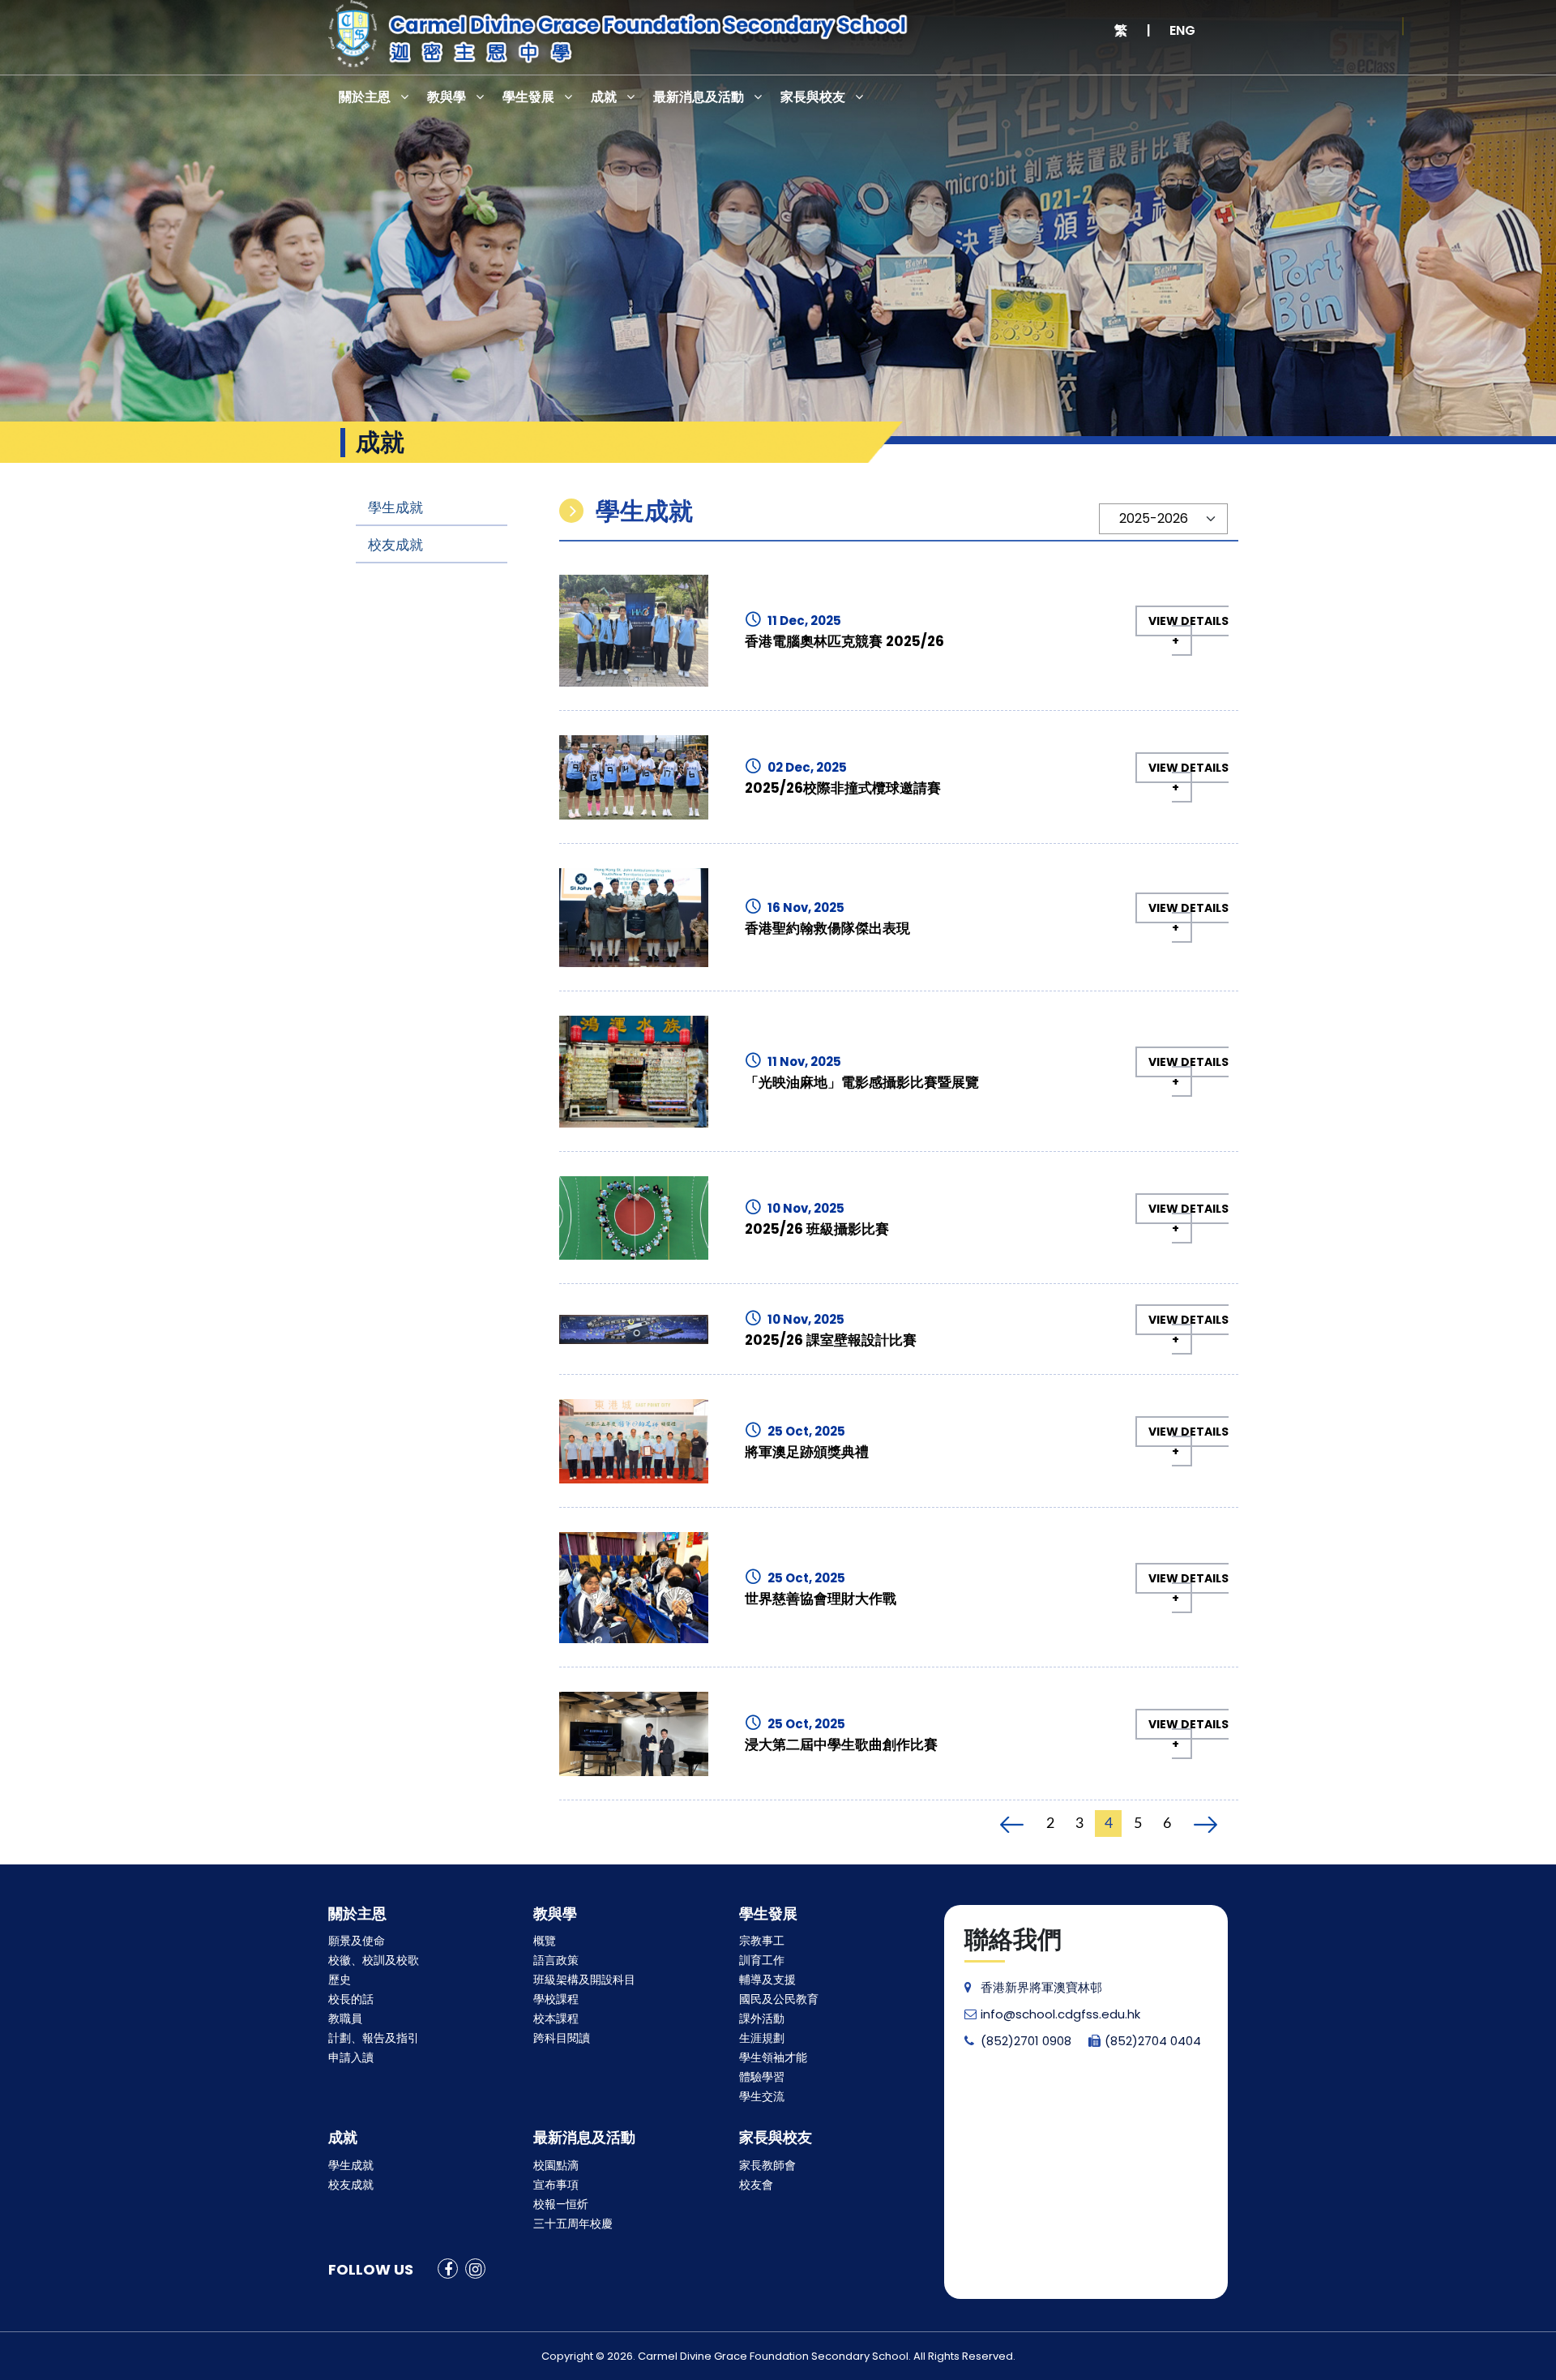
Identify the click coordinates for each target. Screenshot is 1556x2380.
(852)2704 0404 (1153, 2041)
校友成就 (395, 545)
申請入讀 (351, 2057)
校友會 (756, 2185)
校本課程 (556, 2018)
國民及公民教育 (779, 1999)
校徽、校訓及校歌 (374, 1960)
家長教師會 (767, 2165)
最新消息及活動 (699, 97)
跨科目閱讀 (562, 2038)
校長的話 (351, 1999)
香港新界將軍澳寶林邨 (1041, 1987)
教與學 (447, 97)
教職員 (345, 2018)
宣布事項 (556, 2185)
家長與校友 (813, 97)
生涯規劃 (762, 2038)
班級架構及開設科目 (584, 1980)
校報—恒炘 (561, 2204)
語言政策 (556, 1960)
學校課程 (556, 1999)
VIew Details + (1188, 631)
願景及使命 (357, 1941)
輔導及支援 (767, 1980)
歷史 (340, 1980)
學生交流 (762, 2096)
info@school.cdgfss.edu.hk (1060, 2014)
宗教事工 (762, 1941)
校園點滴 (556, 2165)
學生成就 (395, 507)
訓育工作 (762, 1960)
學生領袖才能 (773, 2057)
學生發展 (528, 97)
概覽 (545, 1941)
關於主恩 (365, 97)
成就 (604, 97)
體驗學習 (762, 2077)
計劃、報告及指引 (374, 2038)
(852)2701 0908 (1026, 2041)
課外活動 (762, 2018)
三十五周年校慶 (573, 2224)
